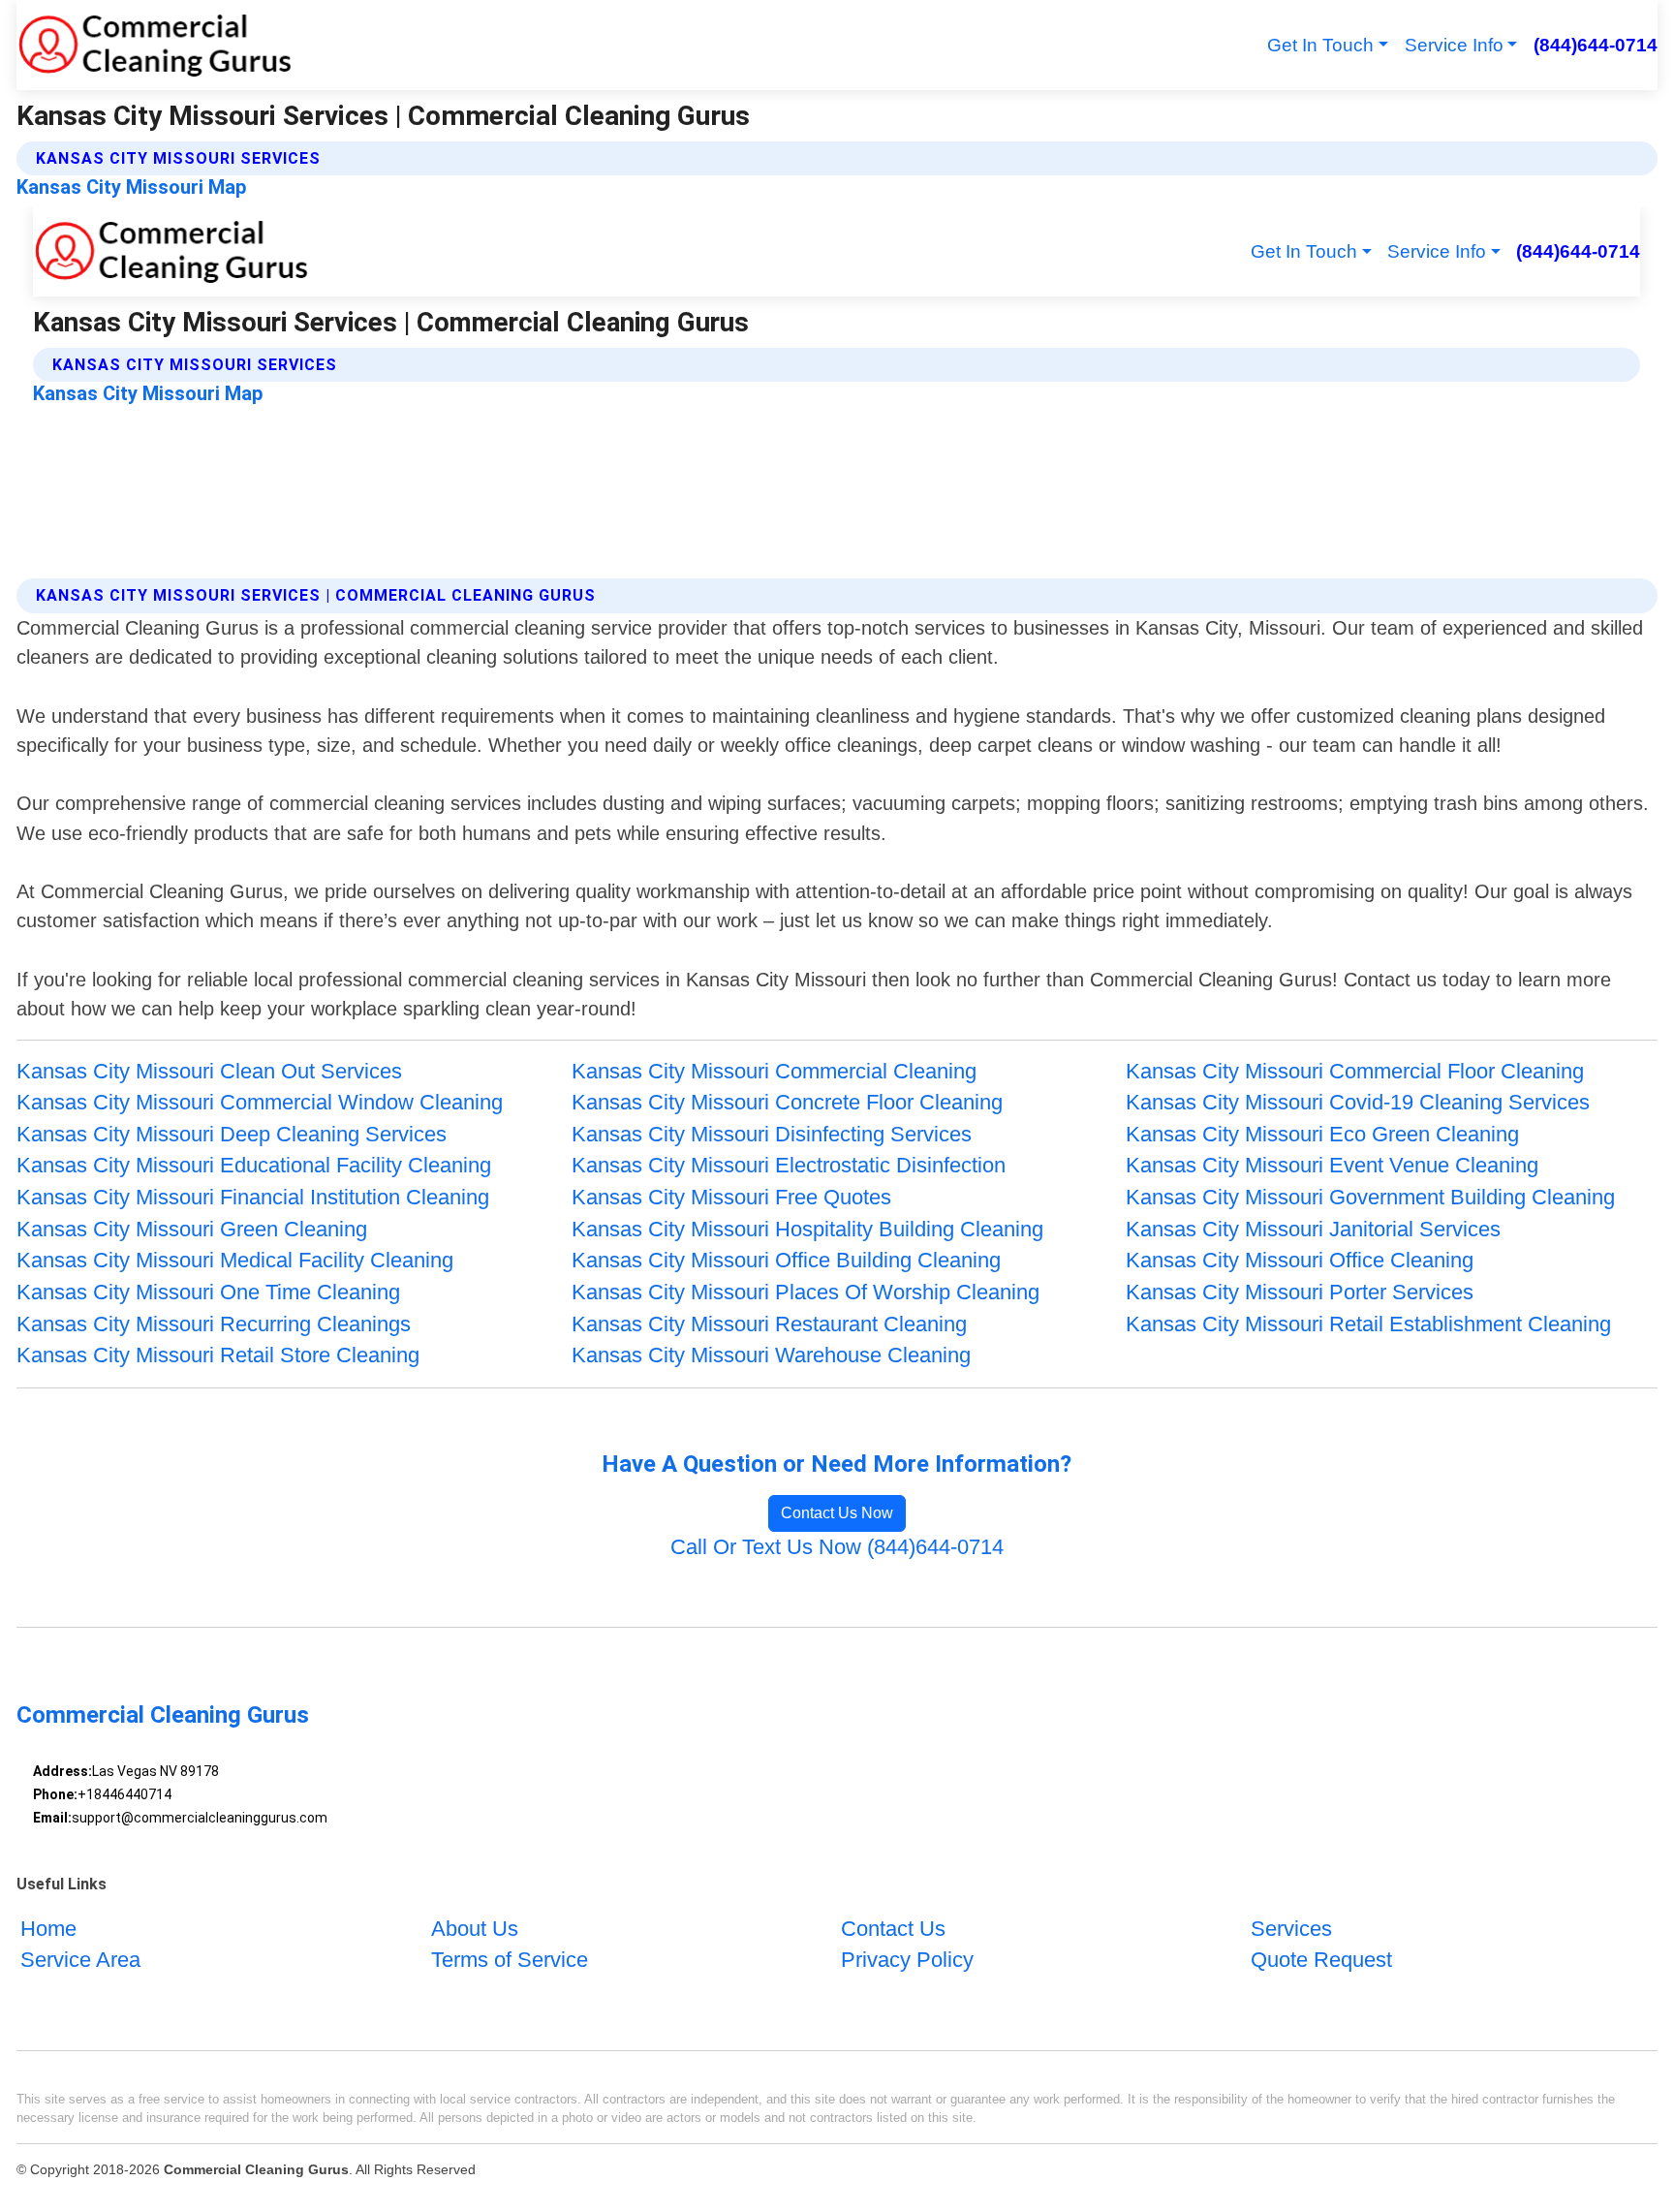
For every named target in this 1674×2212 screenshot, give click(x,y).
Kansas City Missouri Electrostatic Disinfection (789, 1165)
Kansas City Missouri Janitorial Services (1313, 1229)
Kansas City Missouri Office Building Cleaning (786, 1260)
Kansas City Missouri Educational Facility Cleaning (254, 1165)
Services (1291, 1929)
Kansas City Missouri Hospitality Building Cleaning (807, 1229)
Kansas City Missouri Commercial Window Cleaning (260, 1102)
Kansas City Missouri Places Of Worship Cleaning (806, 1292)
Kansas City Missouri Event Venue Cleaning (1332, 1165)
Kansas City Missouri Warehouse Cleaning (771, 1355)
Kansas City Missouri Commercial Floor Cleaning (1355, 1071)
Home (48, 1929)
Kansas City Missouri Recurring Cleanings (214, 1324)
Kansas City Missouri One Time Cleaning (208, 1292)
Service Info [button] (1454, 45)
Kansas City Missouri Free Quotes (731, 1197)
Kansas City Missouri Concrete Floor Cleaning (787, 1102)
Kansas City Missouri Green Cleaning (192, 1229)
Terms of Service (510, 1960)
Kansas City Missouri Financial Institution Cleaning (253, 1197)
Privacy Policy (907, 1960)
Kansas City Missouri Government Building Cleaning (1370, 1197)
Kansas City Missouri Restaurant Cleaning (769, 1324)
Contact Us (893, 1929)
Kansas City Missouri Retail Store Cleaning (218, 1355)
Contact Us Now (837, 1513)
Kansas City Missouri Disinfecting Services (772, 1134)
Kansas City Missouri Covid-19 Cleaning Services (1358, 1102)
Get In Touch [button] (1320, 45)
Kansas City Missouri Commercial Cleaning (774, 1071)
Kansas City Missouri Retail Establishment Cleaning (1368, 1324)
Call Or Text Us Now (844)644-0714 (837, 1547)
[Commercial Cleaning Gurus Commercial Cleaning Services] (155, 45)
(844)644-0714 (1595, 45)
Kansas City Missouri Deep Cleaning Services (232, 1134)
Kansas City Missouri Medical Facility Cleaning (235, 1260)
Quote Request (1321, 1960)
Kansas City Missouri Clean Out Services (209, 1071)
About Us (475, 1929)
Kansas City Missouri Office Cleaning (1300, 1260)
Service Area (80, 1960)
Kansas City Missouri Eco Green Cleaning (1322, 1134)
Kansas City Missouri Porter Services (1300, 1292)
